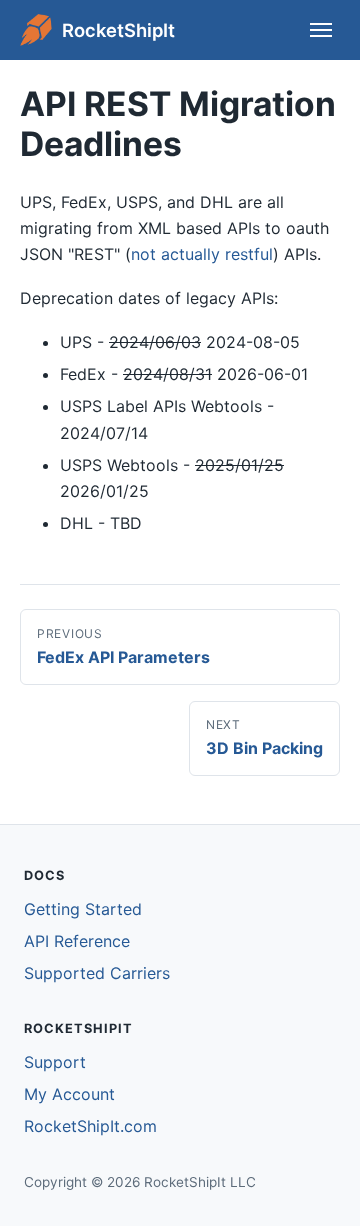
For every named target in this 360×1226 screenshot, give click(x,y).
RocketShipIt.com (90, 1126)
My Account (69, 1094)
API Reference (77, 941)
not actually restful (202, 254)
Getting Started (83, 909)
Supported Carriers (97, 973)
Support (55, 1062)
